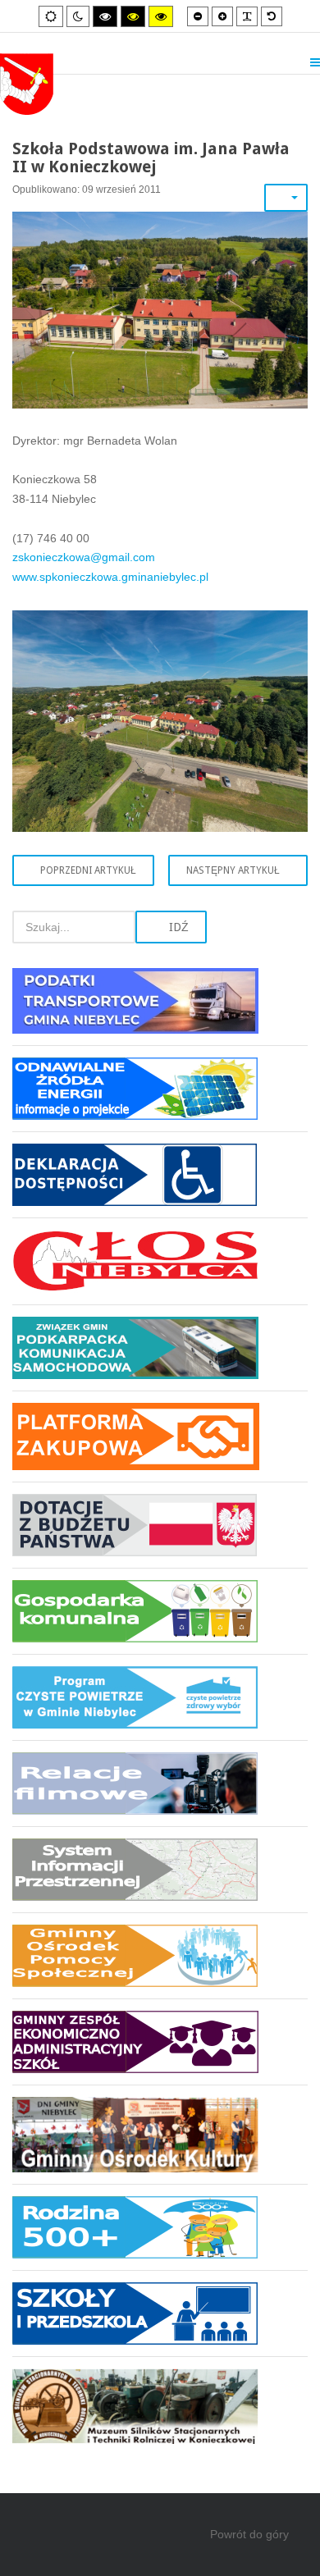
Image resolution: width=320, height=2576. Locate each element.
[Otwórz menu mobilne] (315, 62)
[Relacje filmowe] (160, 1783)
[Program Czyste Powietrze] (160, 1697)
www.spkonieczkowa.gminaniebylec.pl (110, 577)
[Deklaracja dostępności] (160, 1174)
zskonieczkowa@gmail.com (84, 557)
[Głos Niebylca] (160, 1261)
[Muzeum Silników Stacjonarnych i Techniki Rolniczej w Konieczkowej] (160, 2400)
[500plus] (160, 2227)
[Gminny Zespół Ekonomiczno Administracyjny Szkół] (160, 2042)
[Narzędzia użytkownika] (286, 198)
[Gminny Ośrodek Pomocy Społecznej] (160, 1955)
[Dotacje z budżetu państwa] (160, 1525)
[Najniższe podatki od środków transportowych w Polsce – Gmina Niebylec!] (160, 1007)
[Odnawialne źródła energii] (160, 1088)
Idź (177, 927)
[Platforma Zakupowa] (160, 1436)
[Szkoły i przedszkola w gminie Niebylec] (160, 2313)
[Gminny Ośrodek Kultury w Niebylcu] (160, 2134)
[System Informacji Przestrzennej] (160, 1869)
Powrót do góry (249, 2534)
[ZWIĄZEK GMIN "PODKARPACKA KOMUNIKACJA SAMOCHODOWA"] (160, 1347)
